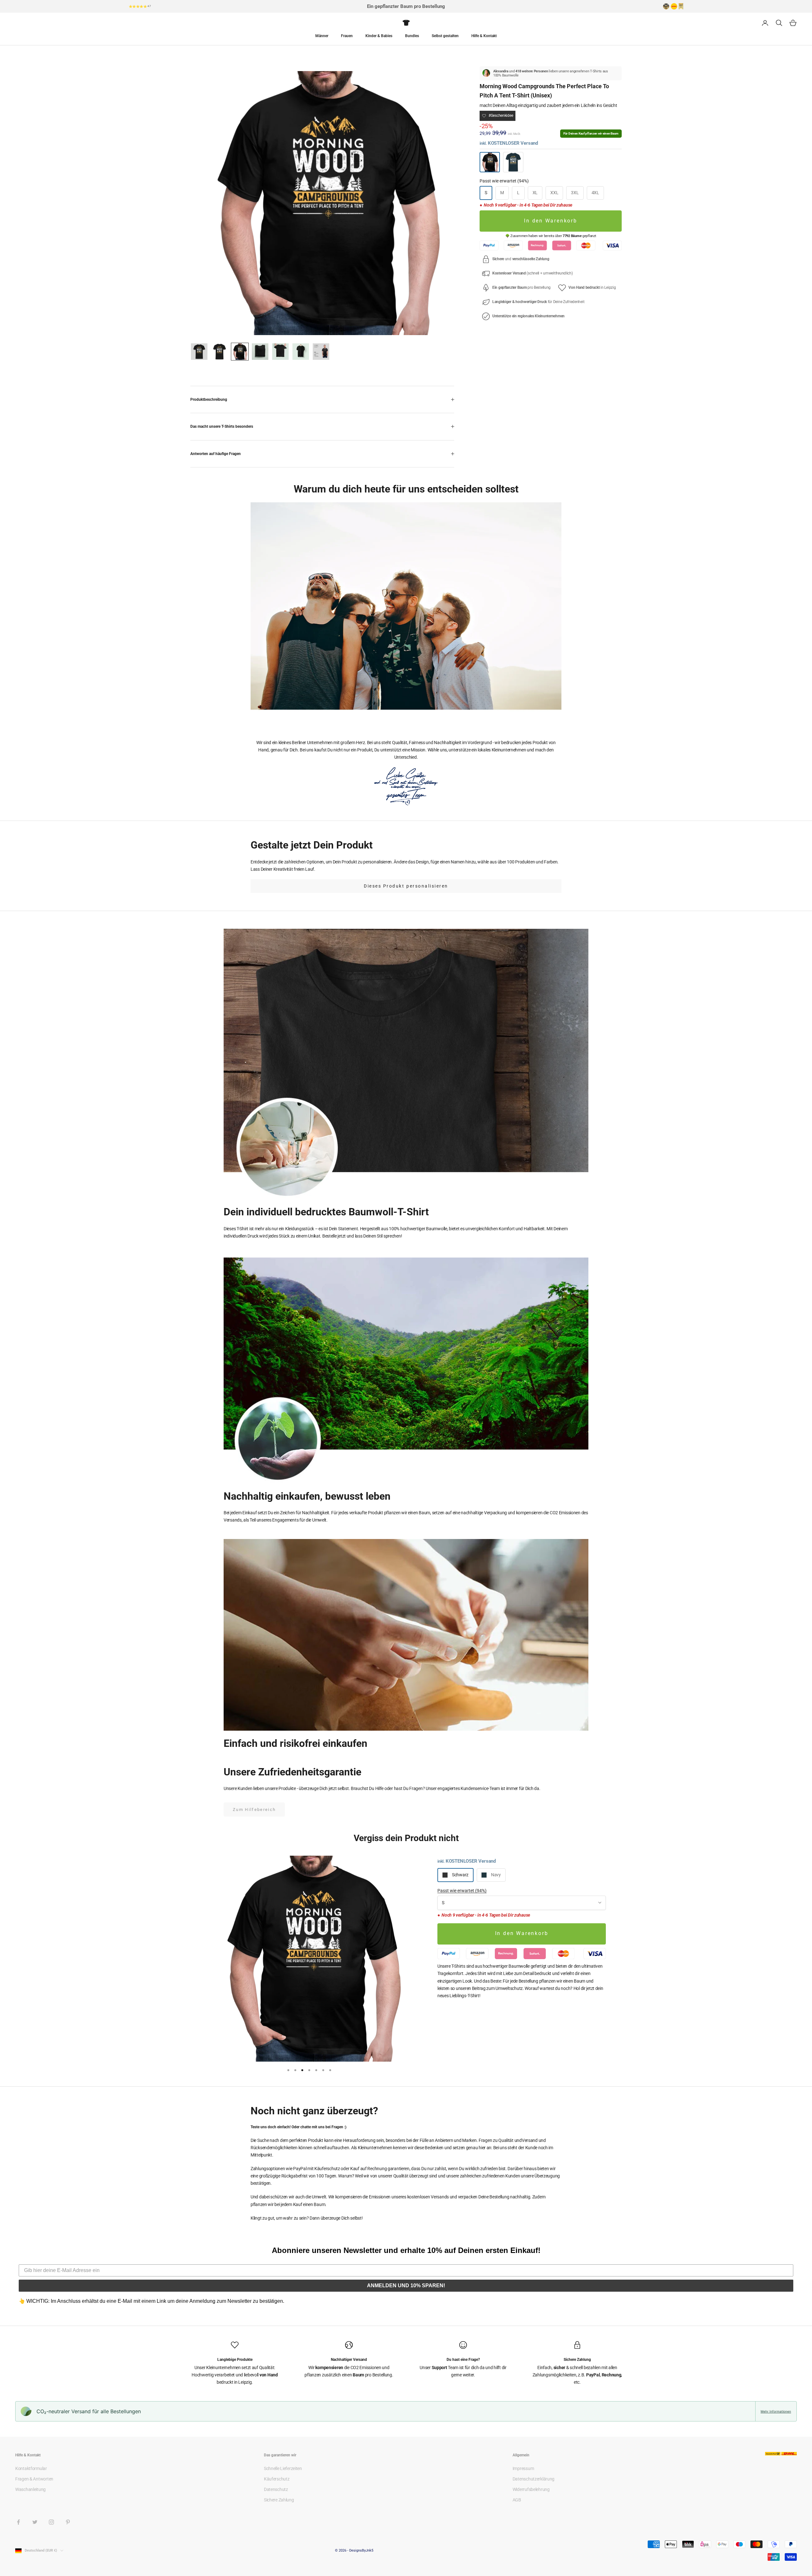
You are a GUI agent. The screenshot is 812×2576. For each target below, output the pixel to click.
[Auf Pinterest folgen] (68, 2522)
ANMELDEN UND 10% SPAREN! (406, 2285)
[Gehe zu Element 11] (321, 352)
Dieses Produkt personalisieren (406, 886)
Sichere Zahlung (279, 2500)
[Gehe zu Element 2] (219, 352)
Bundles (412, 36)
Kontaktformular (31, 2468)
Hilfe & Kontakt (484, 36)
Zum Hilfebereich (254, 1810)
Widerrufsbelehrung (531, 2489)
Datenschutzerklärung (534, 2479)
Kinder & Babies (379, 36)
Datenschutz (276, 2489)
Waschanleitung (30, 2489)
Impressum (523, 2468)
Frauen (347, 36)
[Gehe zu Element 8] (260, 352)
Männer (322, 36)
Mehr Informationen (776, 2411)
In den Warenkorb (551, 221)
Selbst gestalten (445, 36)
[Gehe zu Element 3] (240, 352)
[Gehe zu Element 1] (199, 352)
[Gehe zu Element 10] (301, 352)
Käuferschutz (277, 2479)
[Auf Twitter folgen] (35, 2522)
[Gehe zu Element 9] (280, 352)
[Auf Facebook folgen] (18, 2522)
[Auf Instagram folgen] (51, 2522)
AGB (517, 2500)
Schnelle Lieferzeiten (283, 2468)
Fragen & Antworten (34, 2479)
